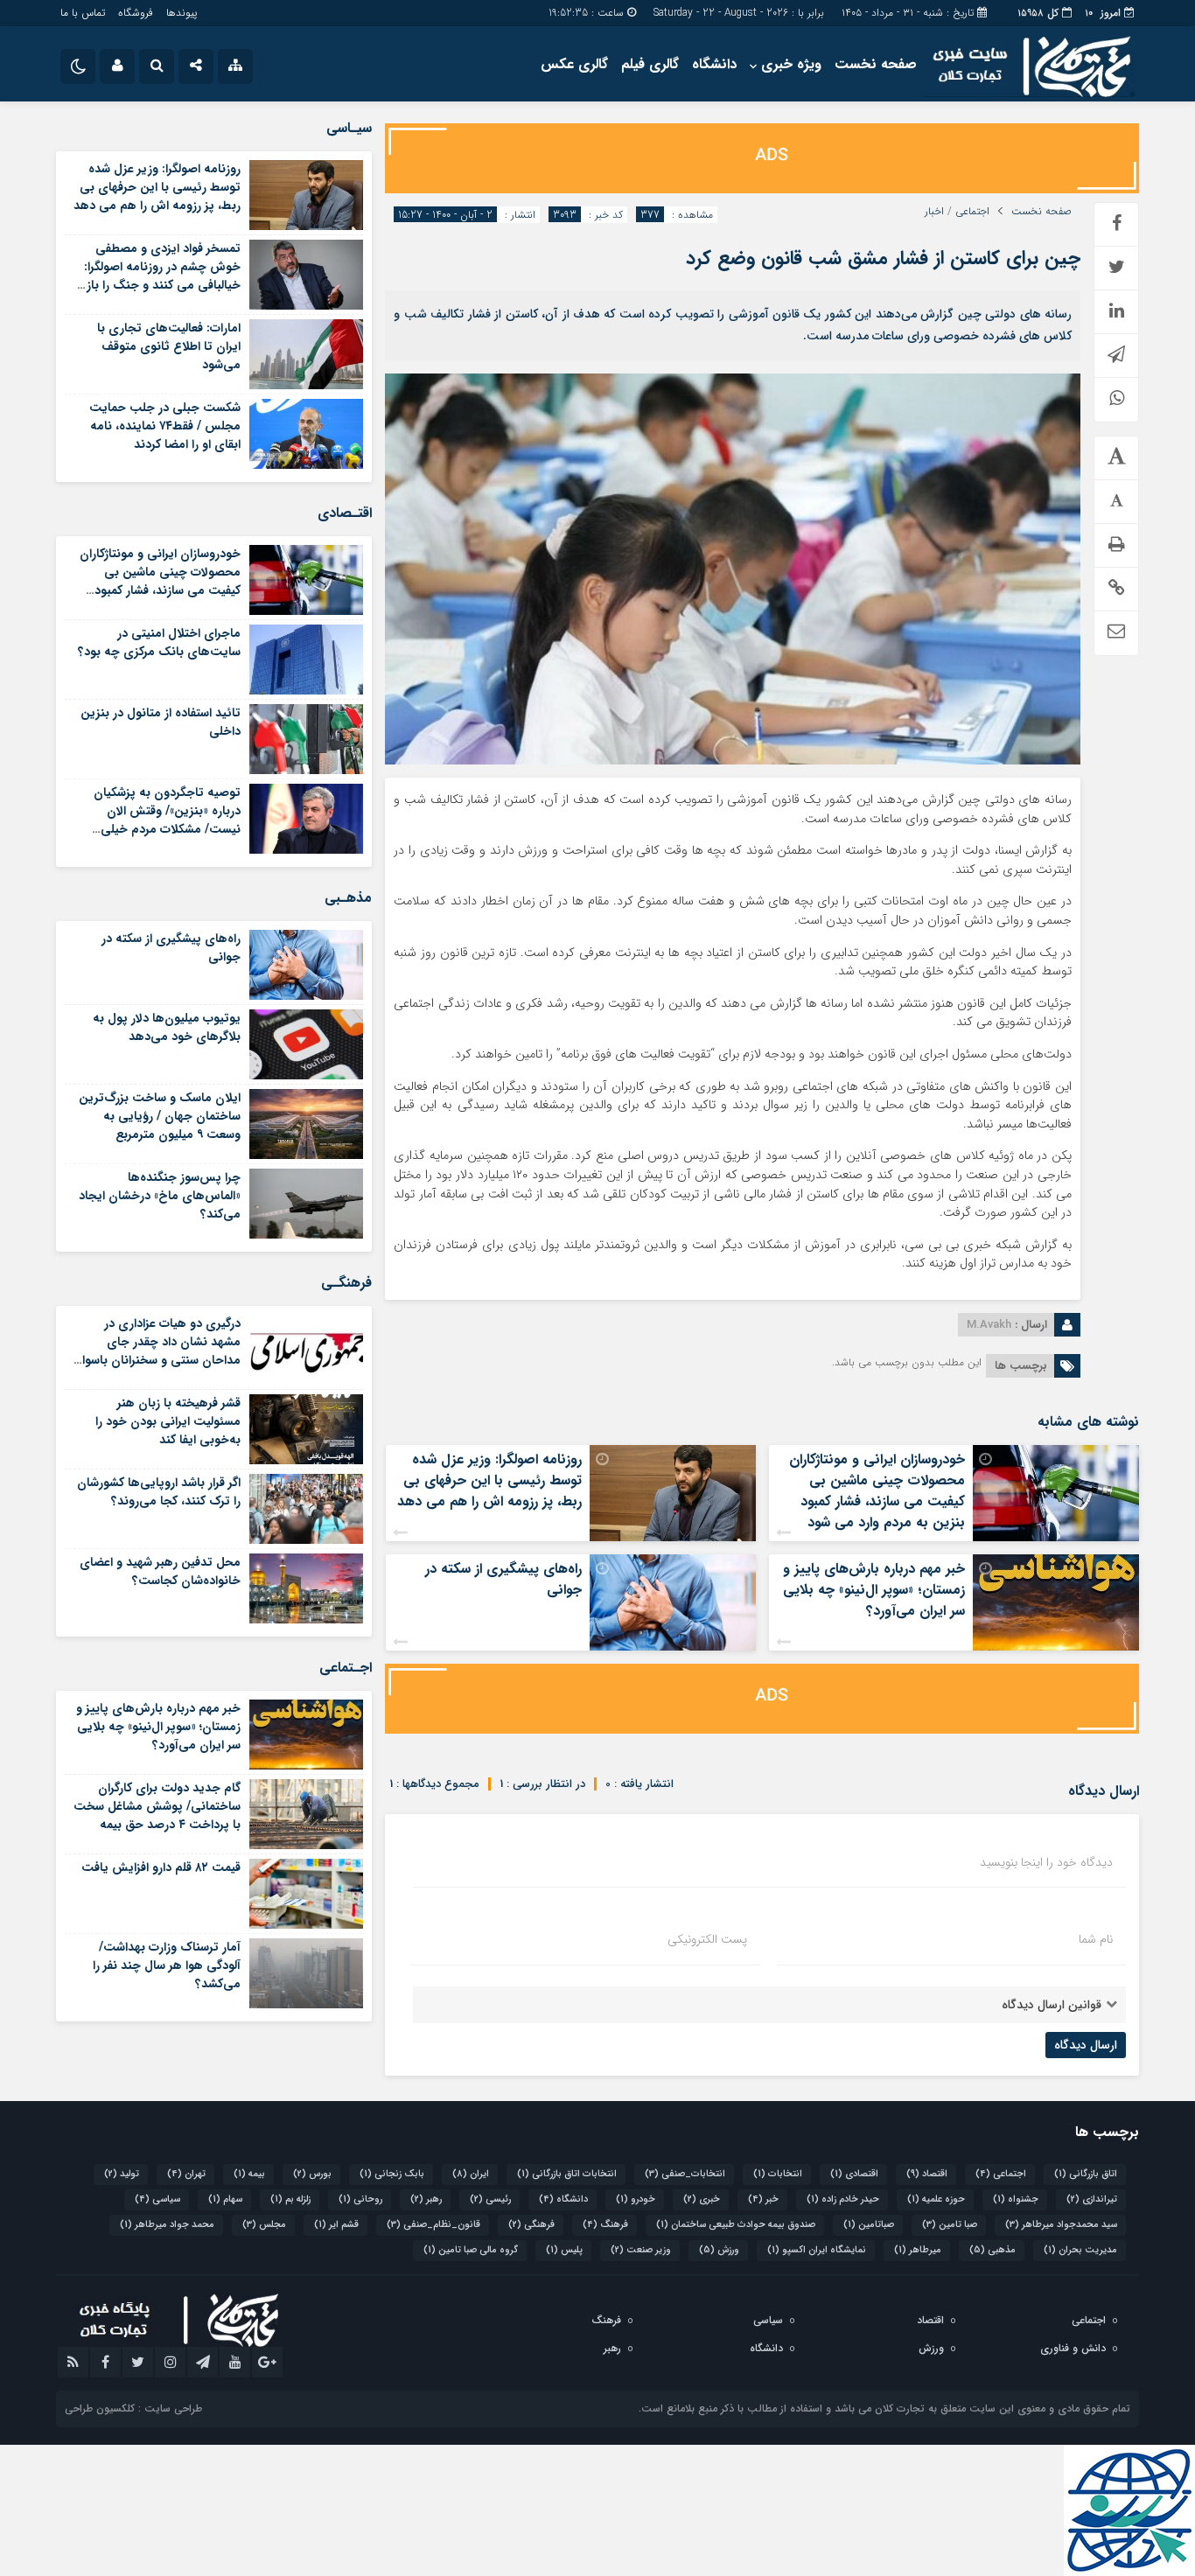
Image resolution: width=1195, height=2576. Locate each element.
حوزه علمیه (936, 2199)
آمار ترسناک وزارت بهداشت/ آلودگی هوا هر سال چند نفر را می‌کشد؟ (167, 1965)
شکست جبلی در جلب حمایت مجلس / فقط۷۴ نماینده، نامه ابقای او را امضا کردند (165, 426)
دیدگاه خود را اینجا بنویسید (1046, 1862)
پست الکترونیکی (707, 1939)
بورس (312, 2174)
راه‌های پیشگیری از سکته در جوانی (503, 1579)
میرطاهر (918, 2250)
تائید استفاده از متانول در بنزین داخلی (161, 722)
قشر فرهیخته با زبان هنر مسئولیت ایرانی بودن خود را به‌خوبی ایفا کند (168, 1421)
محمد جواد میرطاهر (167, 2225)
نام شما (1096, 1939)
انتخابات (778, 2174)
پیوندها (182, 13)
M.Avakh (989, 1325)
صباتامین (869, 2225)
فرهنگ (605, 2225)
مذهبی (992, 2250)
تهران (186, 2174)
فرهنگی (531, 2225)
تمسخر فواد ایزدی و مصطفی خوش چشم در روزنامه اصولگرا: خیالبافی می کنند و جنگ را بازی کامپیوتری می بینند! (158, 276)
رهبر (426, 2199)
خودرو (636, 2199)
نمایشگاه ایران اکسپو (817, 2250)
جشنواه (1016, 2199)
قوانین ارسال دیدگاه (1052, 2005)
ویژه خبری (791, 64)
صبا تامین (950, 2225)
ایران (471, 2174)
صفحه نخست (876, 64)
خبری (702, 2199)
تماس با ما (83, 13)
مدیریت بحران (1080, 2250)
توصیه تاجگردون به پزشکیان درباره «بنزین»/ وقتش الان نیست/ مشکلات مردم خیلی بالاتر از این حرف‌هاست (167, 820)
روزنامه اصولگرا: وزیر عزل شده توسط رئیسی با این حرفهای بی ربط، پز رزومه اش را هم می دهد (489, 1480)
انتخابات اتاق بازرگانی (567, 2174)
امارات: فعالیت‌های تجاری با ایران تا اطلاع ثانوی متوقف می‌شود (169, 346)
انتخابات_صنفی (685, 2174)
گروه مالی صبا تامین (471, 2250)
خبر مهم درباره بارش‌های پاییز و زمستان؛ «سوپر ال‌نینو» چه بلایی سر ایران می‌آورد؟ (874, 1590)
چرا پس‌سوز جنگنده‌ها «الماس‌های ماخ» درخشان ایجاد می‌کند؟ (160, 1196)
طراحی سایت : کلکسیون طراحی (133, 2408)
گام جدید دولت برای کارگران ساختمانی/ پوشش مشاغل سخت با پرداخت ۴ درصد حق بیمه (157, 1806)
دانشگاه (714, 64)
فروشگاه (136, 13)
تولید (122, 2174)
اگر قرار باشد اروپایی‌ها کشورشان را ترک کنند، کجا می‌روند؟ (159, 1492)
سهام (225, 2199)
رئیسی (490, 2199)
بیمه (249, 2174)
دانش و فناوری (1073, 2348)
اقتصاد (927, 2174)
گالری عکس (574, 64)
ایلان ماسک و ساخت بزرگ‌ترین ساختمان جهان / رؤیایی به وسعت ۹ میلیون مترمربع (160, 1116)
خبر (763, 2199)
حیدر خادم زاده (843, 2199)
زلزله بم (290, 2199)
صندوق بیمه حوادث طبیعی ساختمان (736, 2225)
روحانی (360, 2199)
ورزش (719, 2250)
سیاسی (157, 2199)
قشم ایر (336, 2225)
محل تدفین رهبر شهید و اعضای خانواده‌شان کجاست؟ (160, 1571)
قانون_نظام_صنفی (433, 2225)
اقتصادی (854, 2174)
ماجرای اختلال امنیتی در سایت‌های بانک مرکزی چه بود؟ (159, 642)
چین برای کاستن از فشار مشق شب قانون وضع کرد (883, 258)
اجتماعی (972, 212)
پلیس (564, 2250)
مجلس (264, 2225)
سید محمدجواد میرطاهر (1061, 2225)
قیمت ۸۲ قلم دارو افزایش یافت (161, 1867)
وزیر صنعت (641, 2250)
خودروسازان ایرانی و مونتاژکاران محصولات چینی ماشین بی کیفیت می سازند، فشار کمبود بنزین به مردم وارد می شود (877, 1491)
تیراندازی (1092, 2199)
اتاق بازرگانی (1086, 2174)
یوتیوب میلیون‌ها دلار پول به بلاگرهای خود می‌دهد (167, 1027)
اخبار (934, 212)
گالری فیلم (650, 64)
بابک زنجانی (392, 2174)
